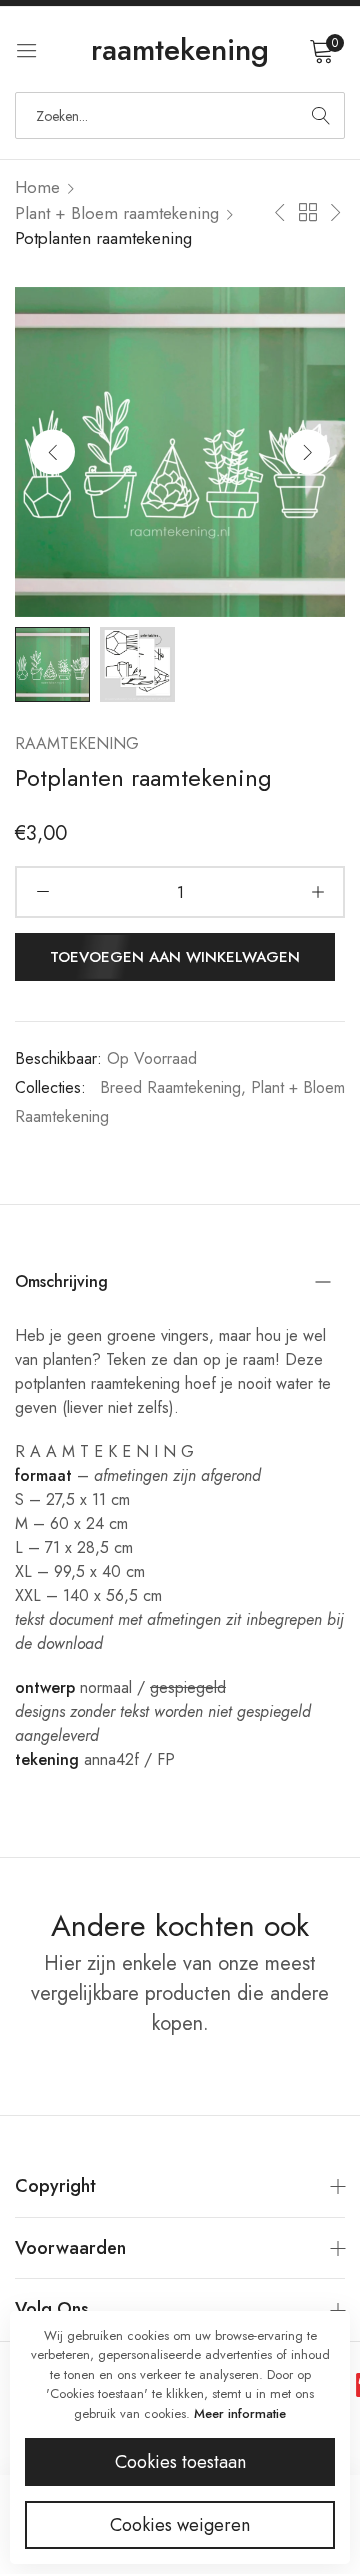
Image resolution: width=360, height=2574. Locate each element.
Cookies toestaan (180, 2462)
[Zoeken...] (321, 115)
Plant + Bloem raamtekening (117, 213)
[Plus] (317, 892)
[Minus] (42, 892)
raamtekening (77, 743)
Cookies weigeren (180, 2525)
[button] (307, 451)
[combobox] (180, 115)
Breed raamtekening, (173, 1087)
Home (37, 187)
